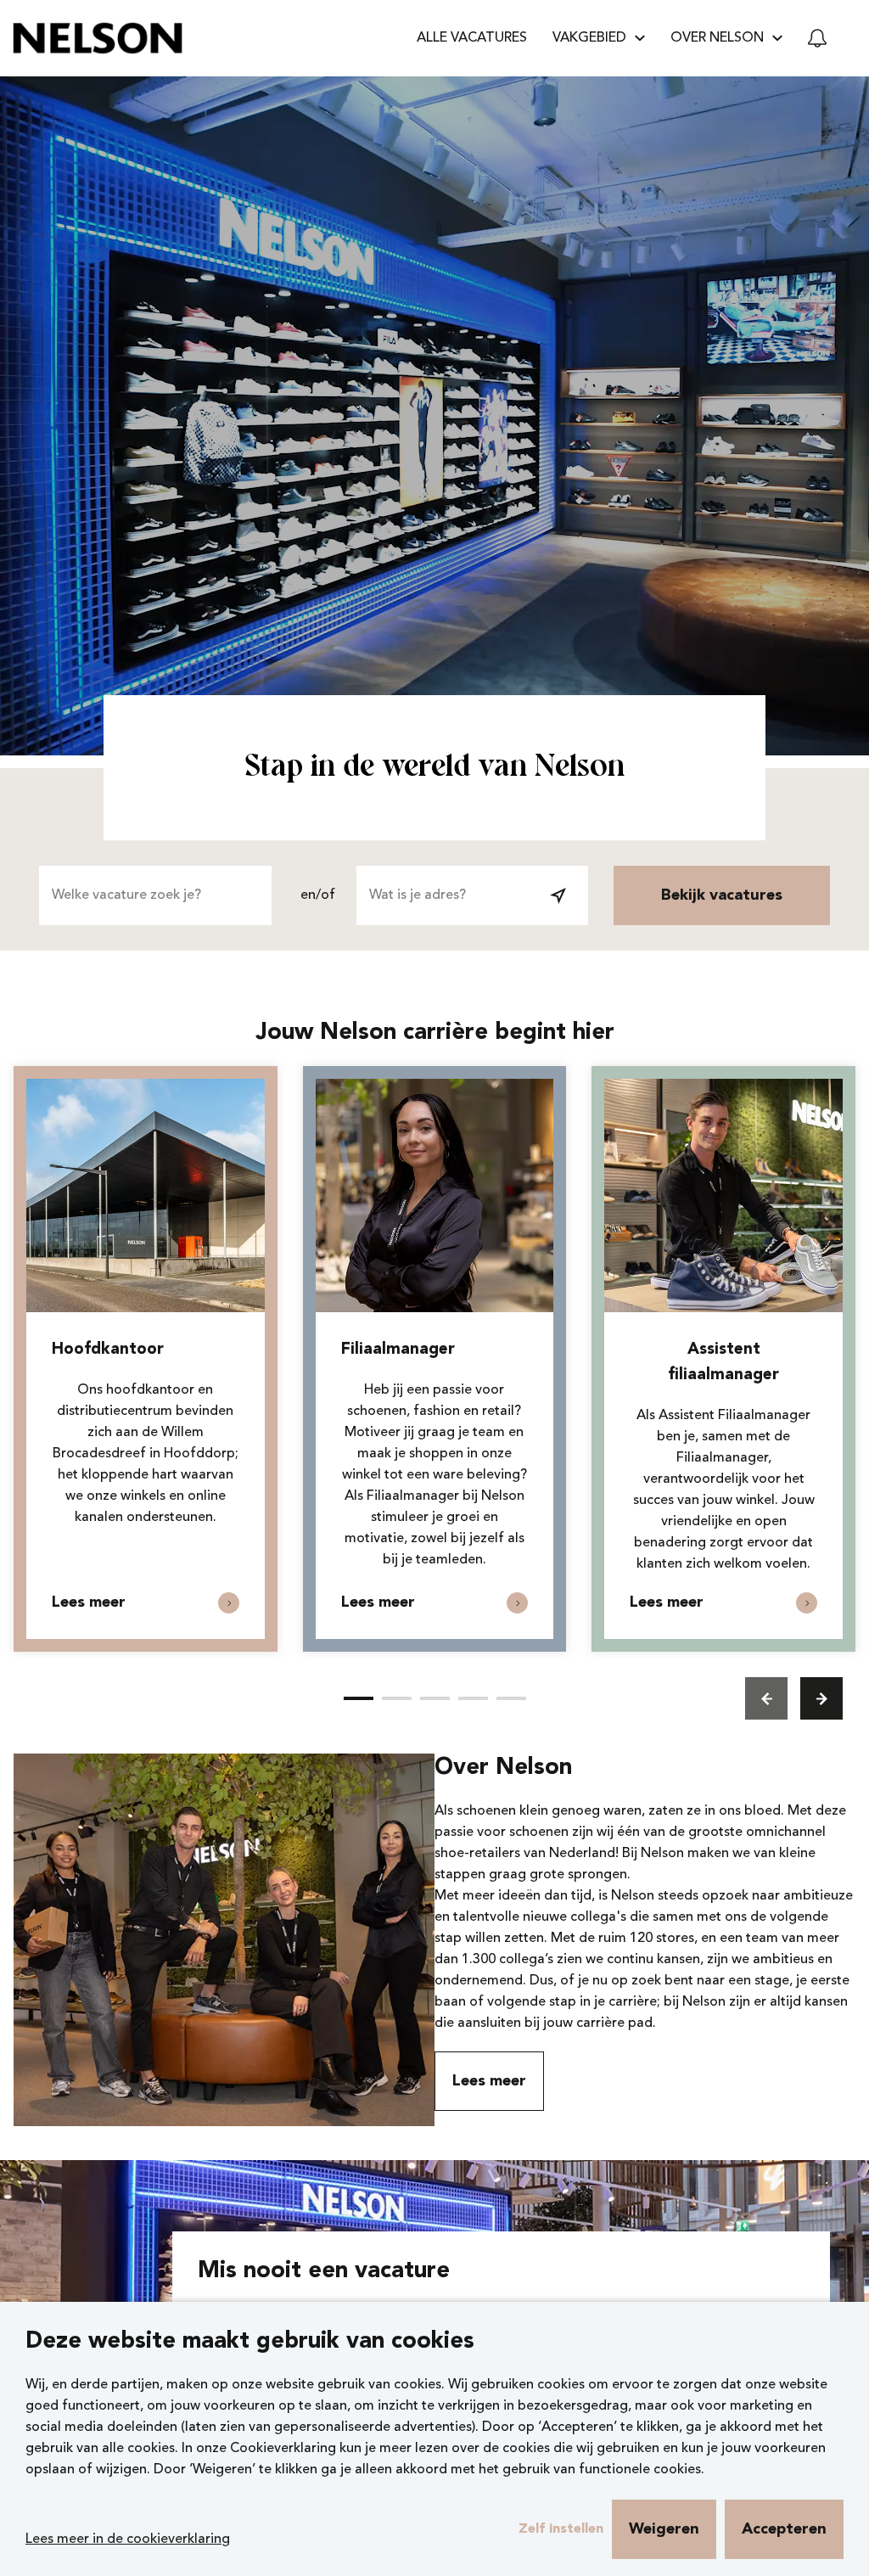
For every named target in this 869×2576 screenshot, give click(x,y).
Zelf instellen (561, 2529)
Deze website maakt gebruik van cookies (250, 2342)
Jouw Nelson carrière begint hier (435, 1033)
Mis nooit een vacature (324, 2272)
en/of (318, 895)
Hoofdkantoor (108, 1350)
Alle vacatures (472, 38)
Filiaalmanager (398, 1350)
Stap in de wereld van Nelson (434, 768)
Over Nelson (503, 1768)
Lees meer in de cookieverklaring (128, 2540)
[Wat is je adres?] (558, 895)
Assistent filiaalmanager (723, 1363)
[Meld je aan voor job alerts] (817, 38)
